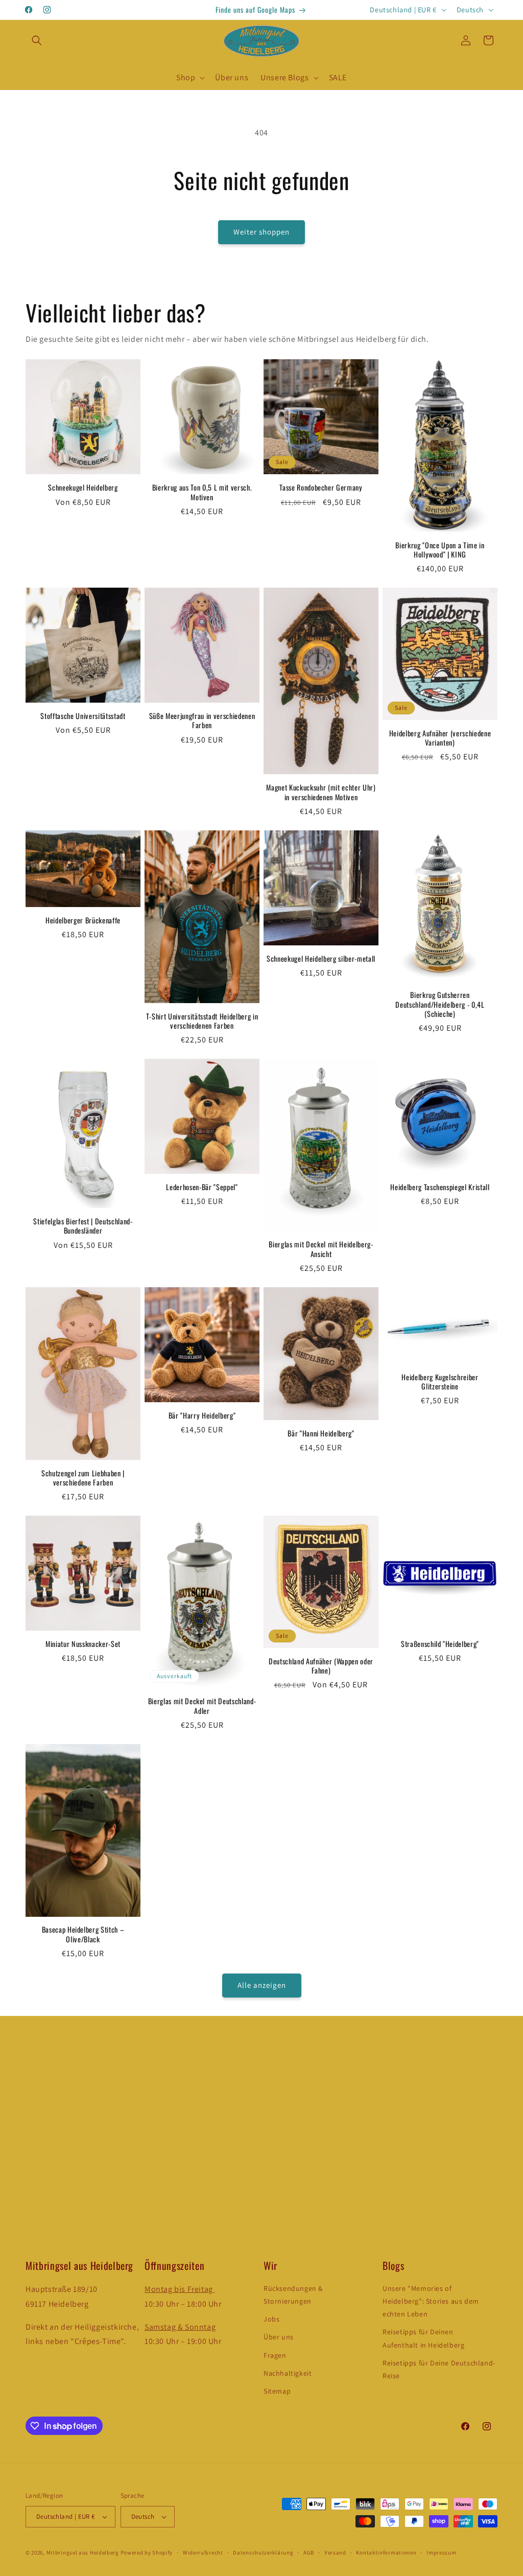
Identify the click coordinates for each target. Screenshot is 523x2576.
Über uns (279, 2337)
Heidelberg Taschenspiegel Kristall (440, 1187)
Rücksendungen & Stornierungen (293, 2295)
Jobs (271, 2319)
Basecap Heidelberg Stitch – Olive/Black (83, 1934)
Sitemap (277, 2391)
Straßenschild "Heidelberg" (440, 1644)
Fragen (275, 2355)
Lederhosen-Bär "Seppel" (202, 1187)
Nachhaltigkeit (288, 2373)
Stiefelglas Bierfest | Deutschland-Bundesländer (83, 1226)
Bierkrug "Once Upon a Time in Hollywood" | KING (440, 550)
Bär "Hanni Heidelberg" (321, 1433)
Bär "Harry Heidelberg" (202, 1415)
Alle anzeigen (262, 1985)
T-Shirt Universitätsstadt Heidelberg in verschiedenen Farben (202, 1021)
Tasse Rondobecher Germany (321, 488)
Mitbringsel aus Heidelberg (83, 2552)
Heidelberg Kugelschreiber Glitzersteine (440, 1382)
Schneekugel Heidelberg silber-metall (321, 959)
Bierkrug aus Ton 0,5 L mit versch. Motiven (202, 492)
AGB (309, 2552)
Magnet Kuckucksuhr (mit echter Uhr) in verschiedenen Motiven (321, 792)
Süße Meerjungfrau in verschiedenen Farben (202, 721)
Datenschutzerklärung (263, 2552)
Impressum (441, 2552)
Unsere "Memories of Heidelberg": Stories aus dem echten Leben (431, 2301)
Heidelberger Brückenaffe (83, 920)
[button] (37, 40)
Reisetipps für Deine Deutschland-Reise (439, 2369)
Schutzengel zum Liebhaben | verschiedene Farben (83, 1478)
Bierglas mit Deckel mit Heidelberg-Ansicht (321, 1249)
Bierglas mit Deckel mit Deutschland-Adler (202, 1706)
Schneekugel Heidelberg (83, 488)
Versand (335, 2552)
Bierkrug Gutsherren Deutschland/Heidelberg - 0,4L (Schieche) (440, 1004)
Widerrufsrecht (203, 2552)
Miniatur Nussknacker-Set (83, 1644)
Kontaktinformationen (386, 2552)
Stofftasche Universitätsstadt (83, 716)
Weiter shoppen (261, 232)
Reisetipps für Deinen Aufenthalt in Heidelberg (423, 2338)
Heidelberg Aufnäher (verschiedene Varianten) (440, 738)
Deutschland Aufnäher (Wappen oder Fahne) (321, 1666)
